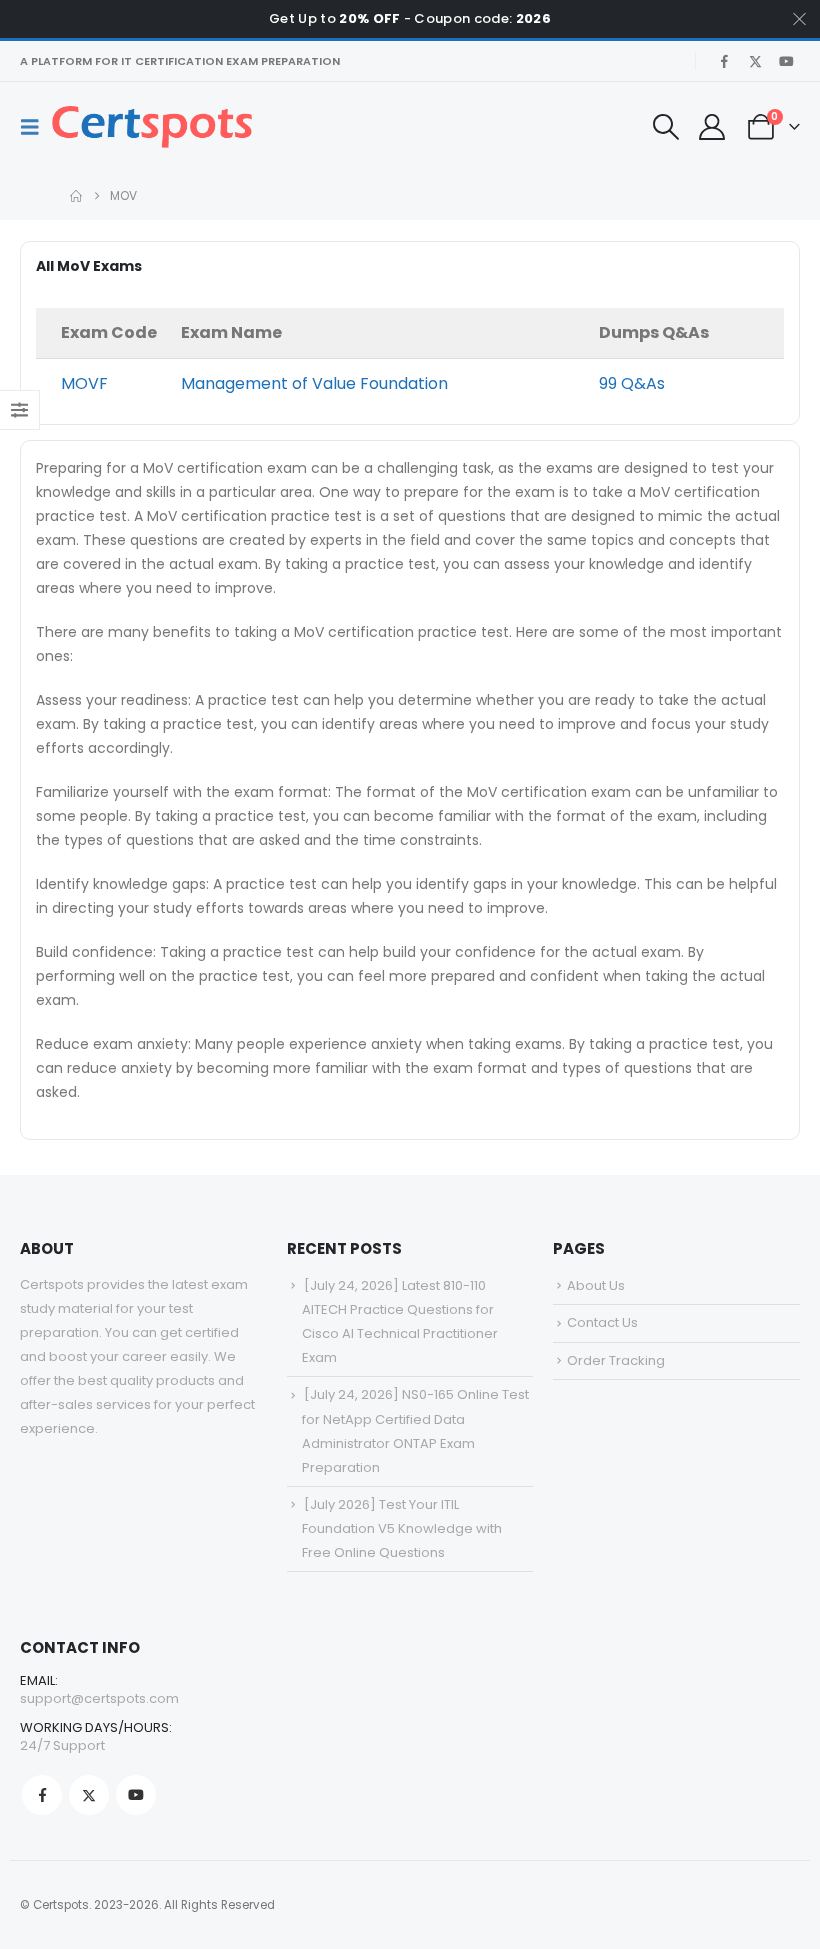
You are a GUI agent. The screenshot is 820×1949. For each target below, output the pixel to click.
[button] (36, 127)
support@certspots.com (99, 1698)
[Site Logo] (152, 127)
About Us (596, 1285)
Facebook (42, 1795)
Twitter (89, 1795)
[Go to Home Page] (76, 196)
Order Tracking (616, 1360)
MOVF (84, 383)
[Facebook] (724, 61)
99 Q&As (632, 383)
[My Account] (711, 127)
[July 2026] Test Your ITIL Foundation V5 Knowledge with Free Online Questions (402, 1528)
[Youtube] (786, 61)
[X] (755, 61)
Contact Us (602, 1322)
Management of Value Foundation (314, 383)
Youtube (136, 1795)
